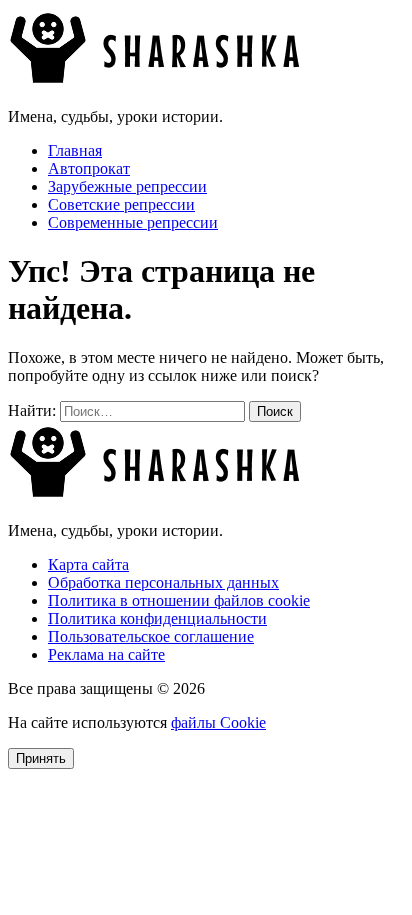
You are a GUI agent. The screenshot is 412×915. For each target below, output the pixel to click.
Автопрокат (89, 168)
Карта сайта (88, 564)
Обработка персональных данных (163, 582)
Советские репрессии (121, 204)
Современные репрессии (133, 222)
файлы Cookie (218, 722)
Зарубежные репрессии (127, 186)
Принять (41, 758)
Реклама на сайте (106, 654)
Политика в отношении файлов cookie (179, 600)
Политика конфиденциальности (157, 618)
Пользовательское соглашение (151, 636)
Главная (75, 150)
